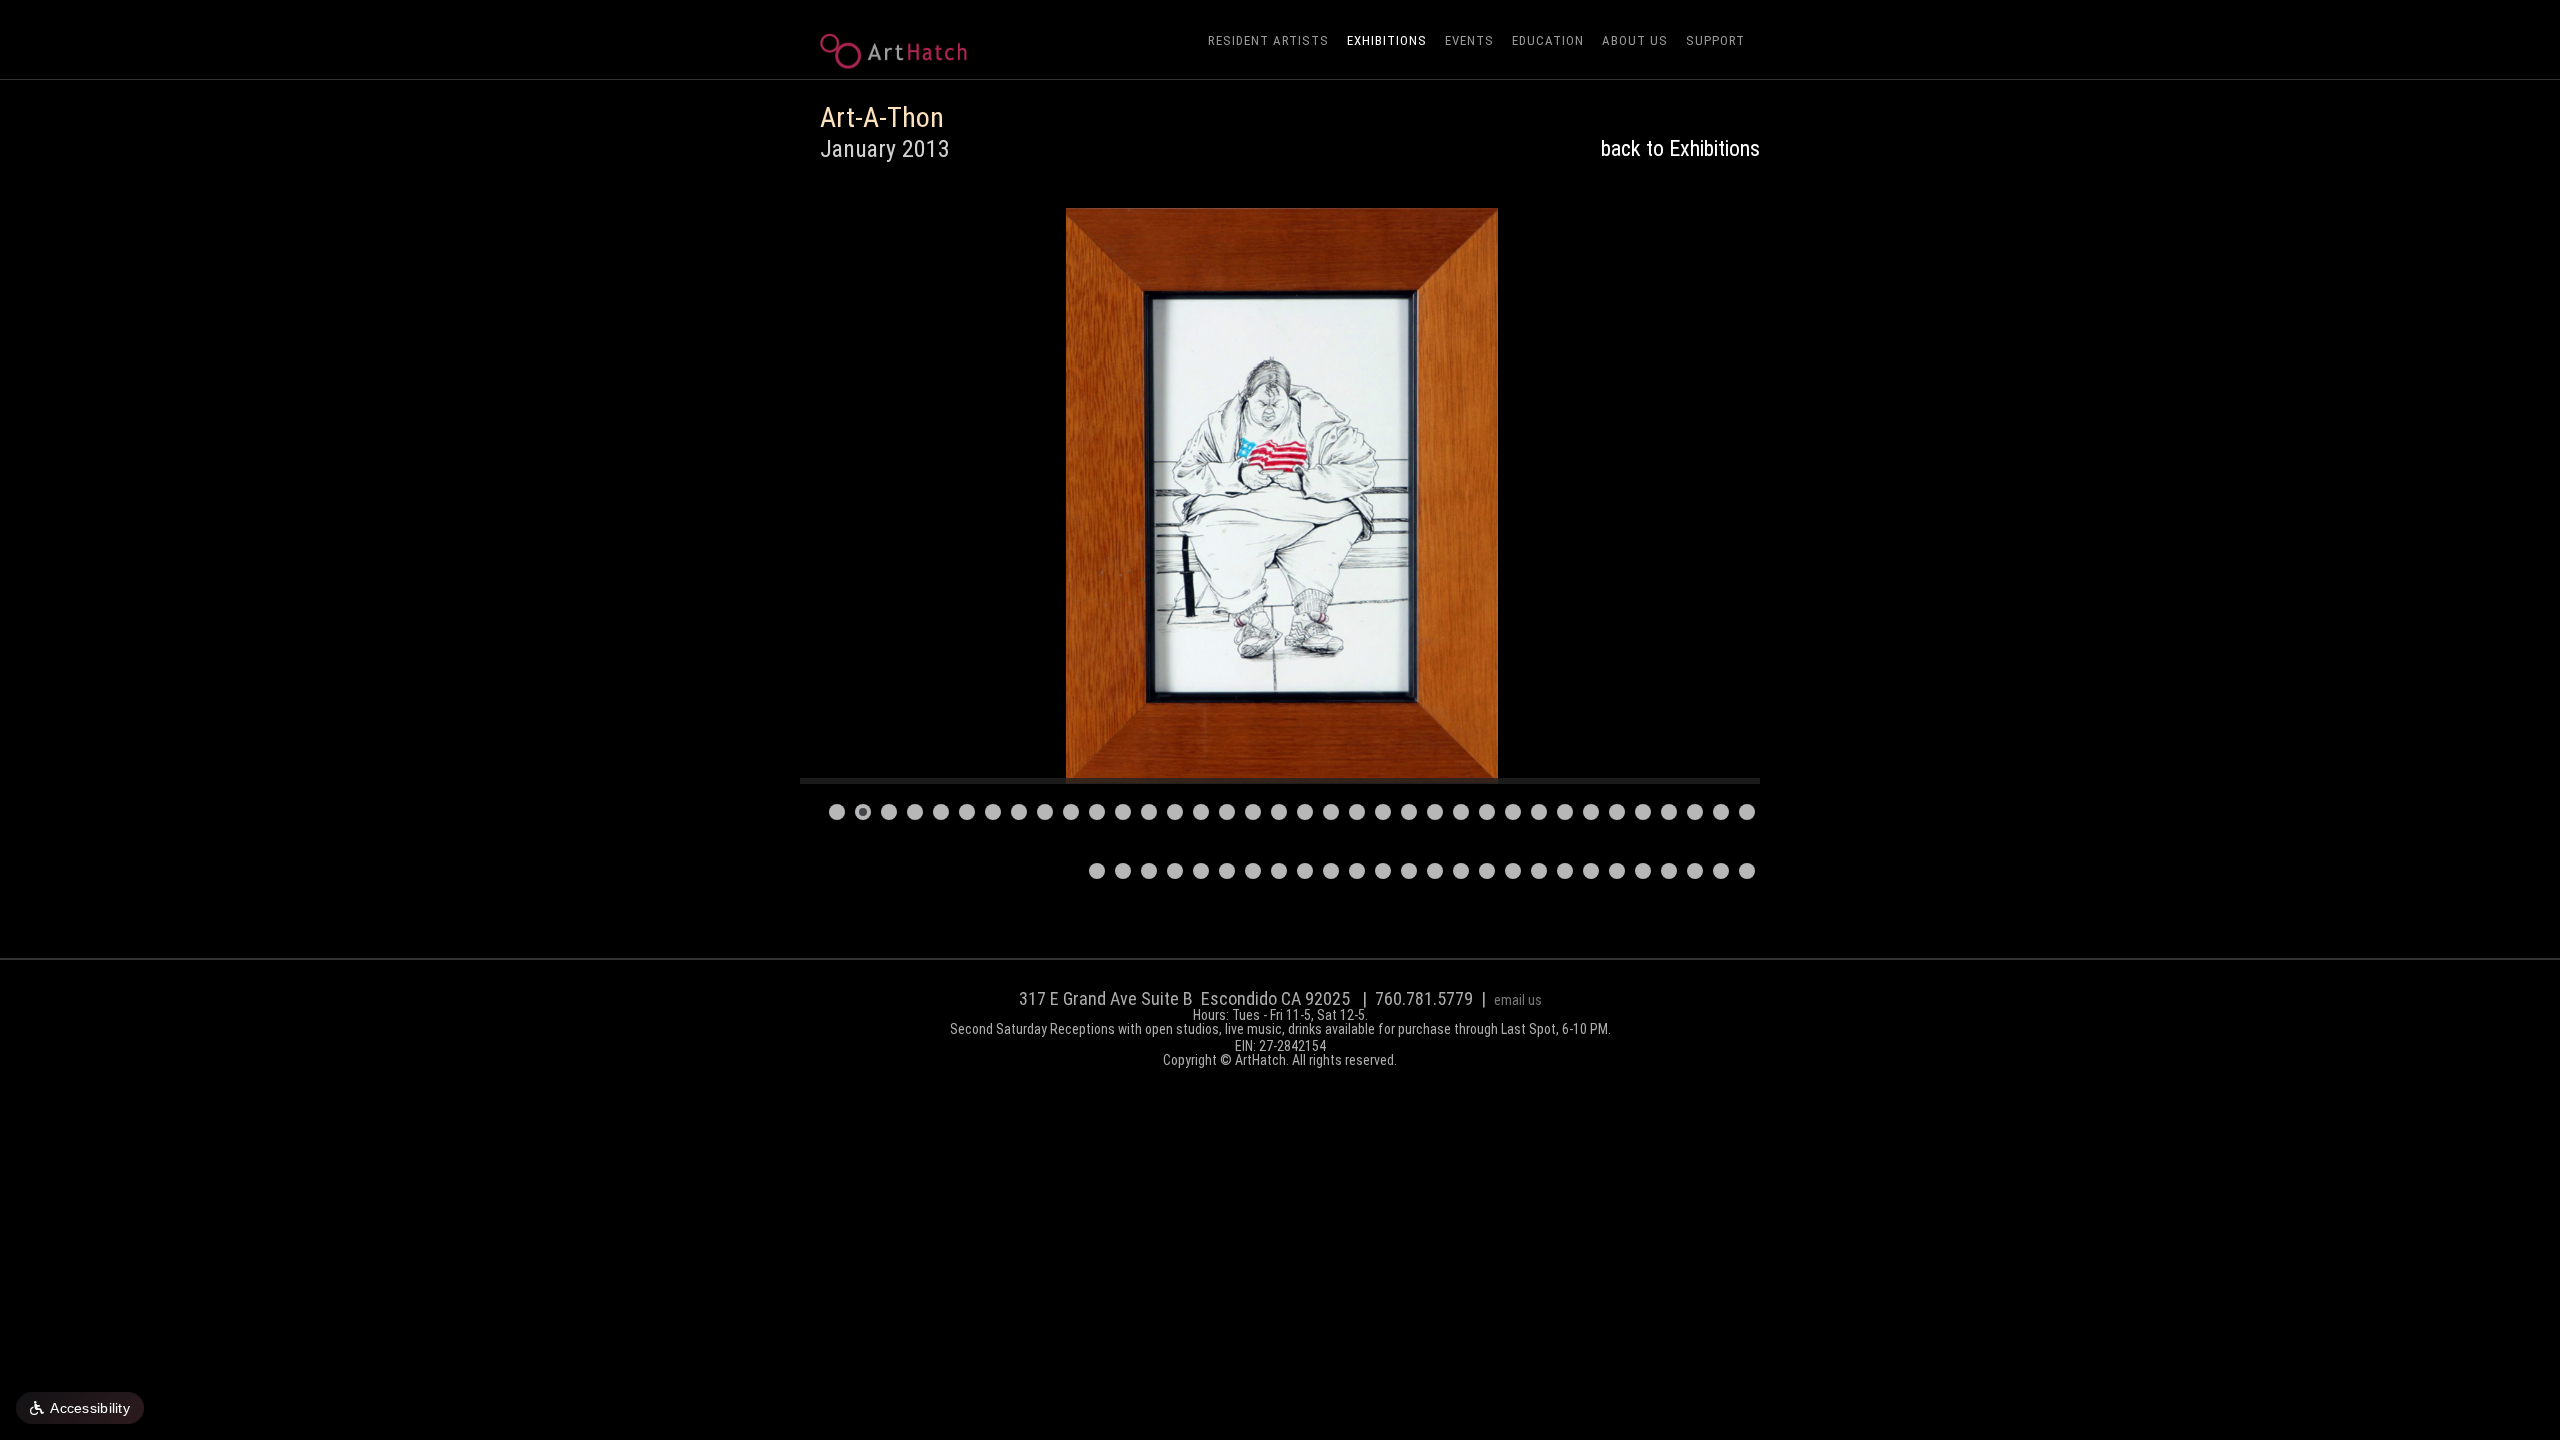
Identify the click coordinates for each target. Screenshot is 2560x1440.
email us (1518, 1000)
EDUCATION (1548, 40)
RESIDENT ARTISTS (1268, 40)
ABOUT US (1635, 40)
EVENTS (1469, 40)
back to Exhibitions (1680, 148)
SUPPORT (1715, 40)
